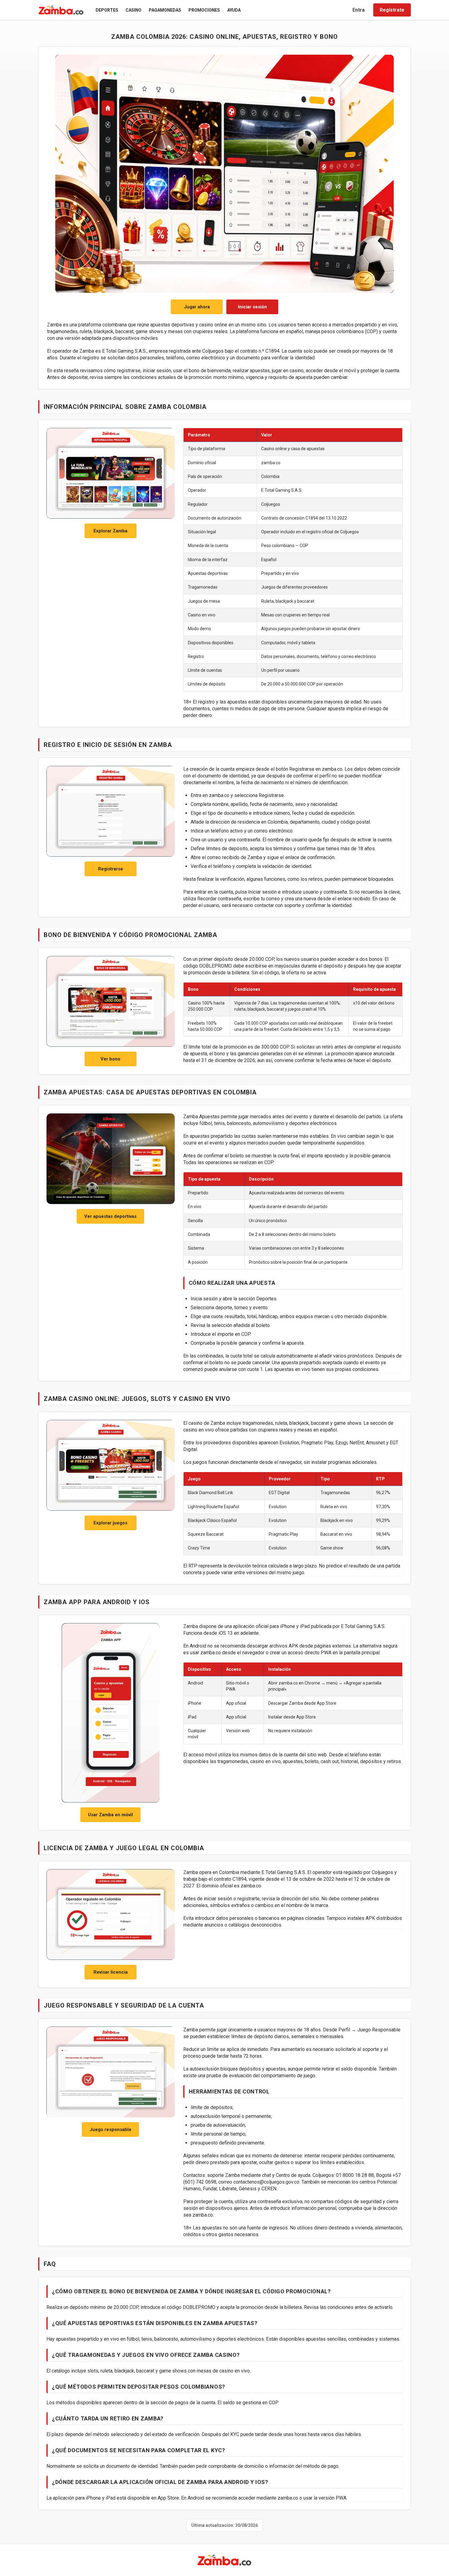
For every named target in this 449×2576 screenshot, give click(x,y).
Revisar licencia (111, 1972)
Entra (359, 10)
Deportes (107, 10)
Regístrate (392, 10)
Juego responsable (110, 2130)
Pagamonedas (165, 10)
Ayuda (234, 10)
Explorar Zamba (110, 531)
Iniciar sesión (252, 307)
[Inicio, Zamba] (61, 10)
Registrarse (111, 869)
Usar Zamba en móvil (110, 1815)
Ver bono (110, 1059)
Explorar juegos (110, 1523)
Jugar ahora (197, 307)
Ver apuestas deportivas (110, 1216)
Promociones (204, 10)
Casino (133, 10)
